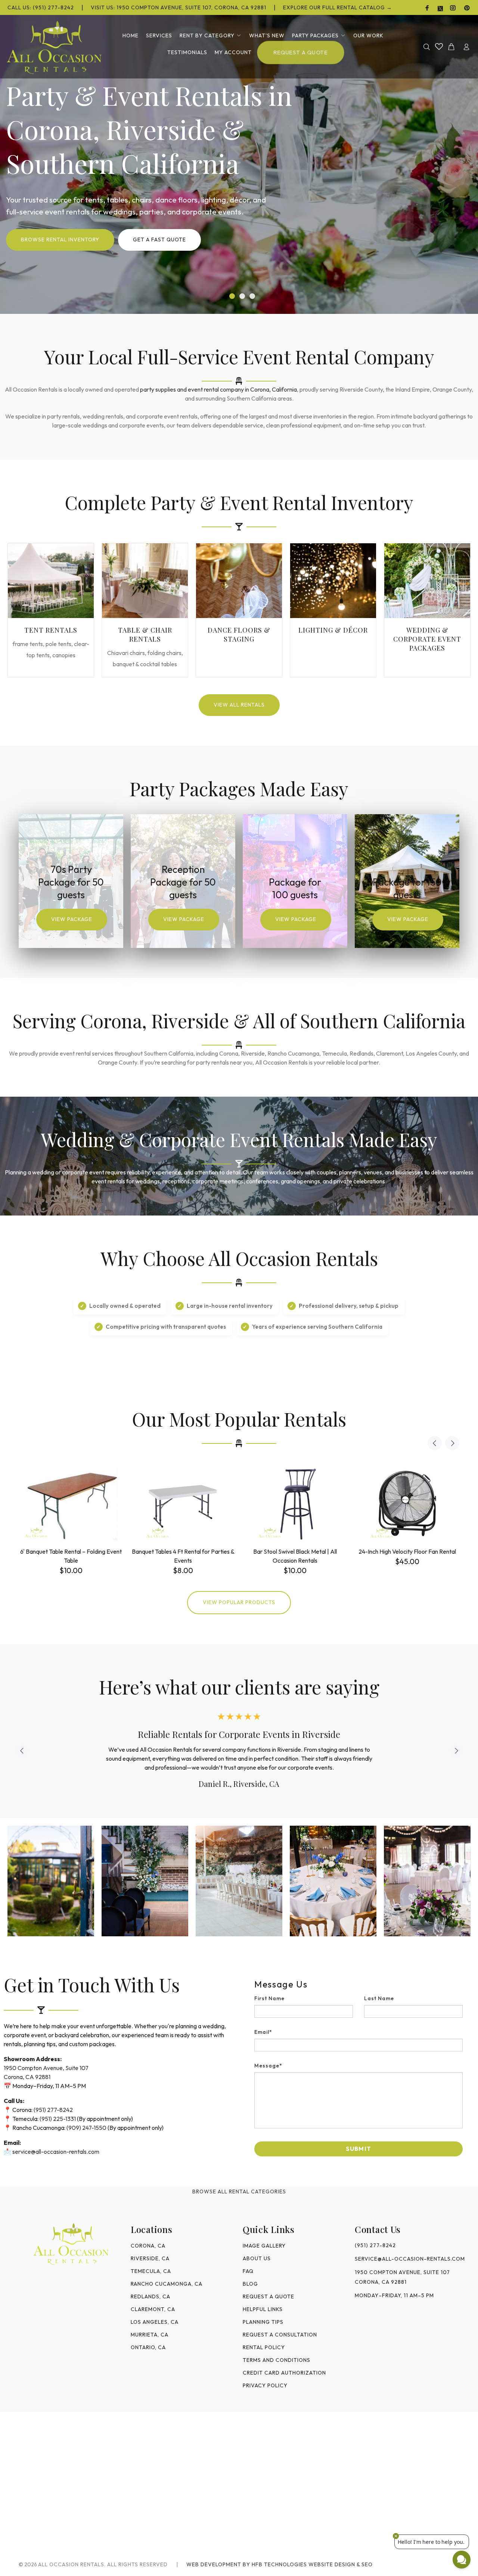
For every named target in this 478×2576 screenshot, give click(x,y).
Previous (435, 1443)
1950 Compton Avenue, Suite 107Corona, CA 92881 (402, 2277)
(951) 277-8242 (53, 2110)
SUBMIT (358, 2149)
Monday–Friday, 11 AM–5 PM (394, 2295)
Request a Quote (269, 2297)
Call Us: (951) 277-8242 (41, 7)
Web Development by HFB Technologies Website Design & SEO (280, 2564)
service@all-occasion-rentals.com (56, 2152)
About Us (257, 2258)
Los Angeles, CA (155, 2322)
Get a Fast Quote (159, 240)
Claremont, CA (153, 2309)
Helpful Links (263, 2309)
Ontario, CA (148, 2347)
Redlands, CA (150, 2297)
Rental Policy (264, 2347)
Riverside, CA (150, 2258)
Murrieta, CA (150, 2335)
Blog (250, 2284)
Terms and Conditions (277, 2360)
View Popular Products (239, 1602)
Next (452, 1443)
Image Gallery (264, 2246)
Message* (268, 2066)
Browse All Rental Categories (239, 2192)
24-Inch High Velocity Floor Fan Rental (407, 1551)
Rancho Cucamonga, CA (167, 2284)
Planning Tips (263, 2322)
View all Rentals (239, 705)
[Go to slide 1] (232, 296)
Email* (263, 2032)
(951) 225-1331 (58, 2119)
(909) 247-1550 (86, 2128)
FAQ (248, 2271)
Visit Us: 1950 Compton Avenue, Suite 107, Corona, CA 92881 (179, 7)
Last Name (379, 1998)
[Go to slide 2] (242, 296)
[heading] (358, 1984)
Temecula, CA (151, 2271)
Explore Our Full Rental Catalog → (338, 7)
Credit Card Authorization (284, 2373)
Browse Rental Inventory (60, 240)
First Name (269, 1998)
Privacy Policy (265, 2385)
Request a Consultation (280, 2335)
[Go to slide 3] (252, 296)
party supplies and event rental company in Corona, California (218, 389)
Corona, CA (148, 2246)
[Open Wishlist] (439, 46)
